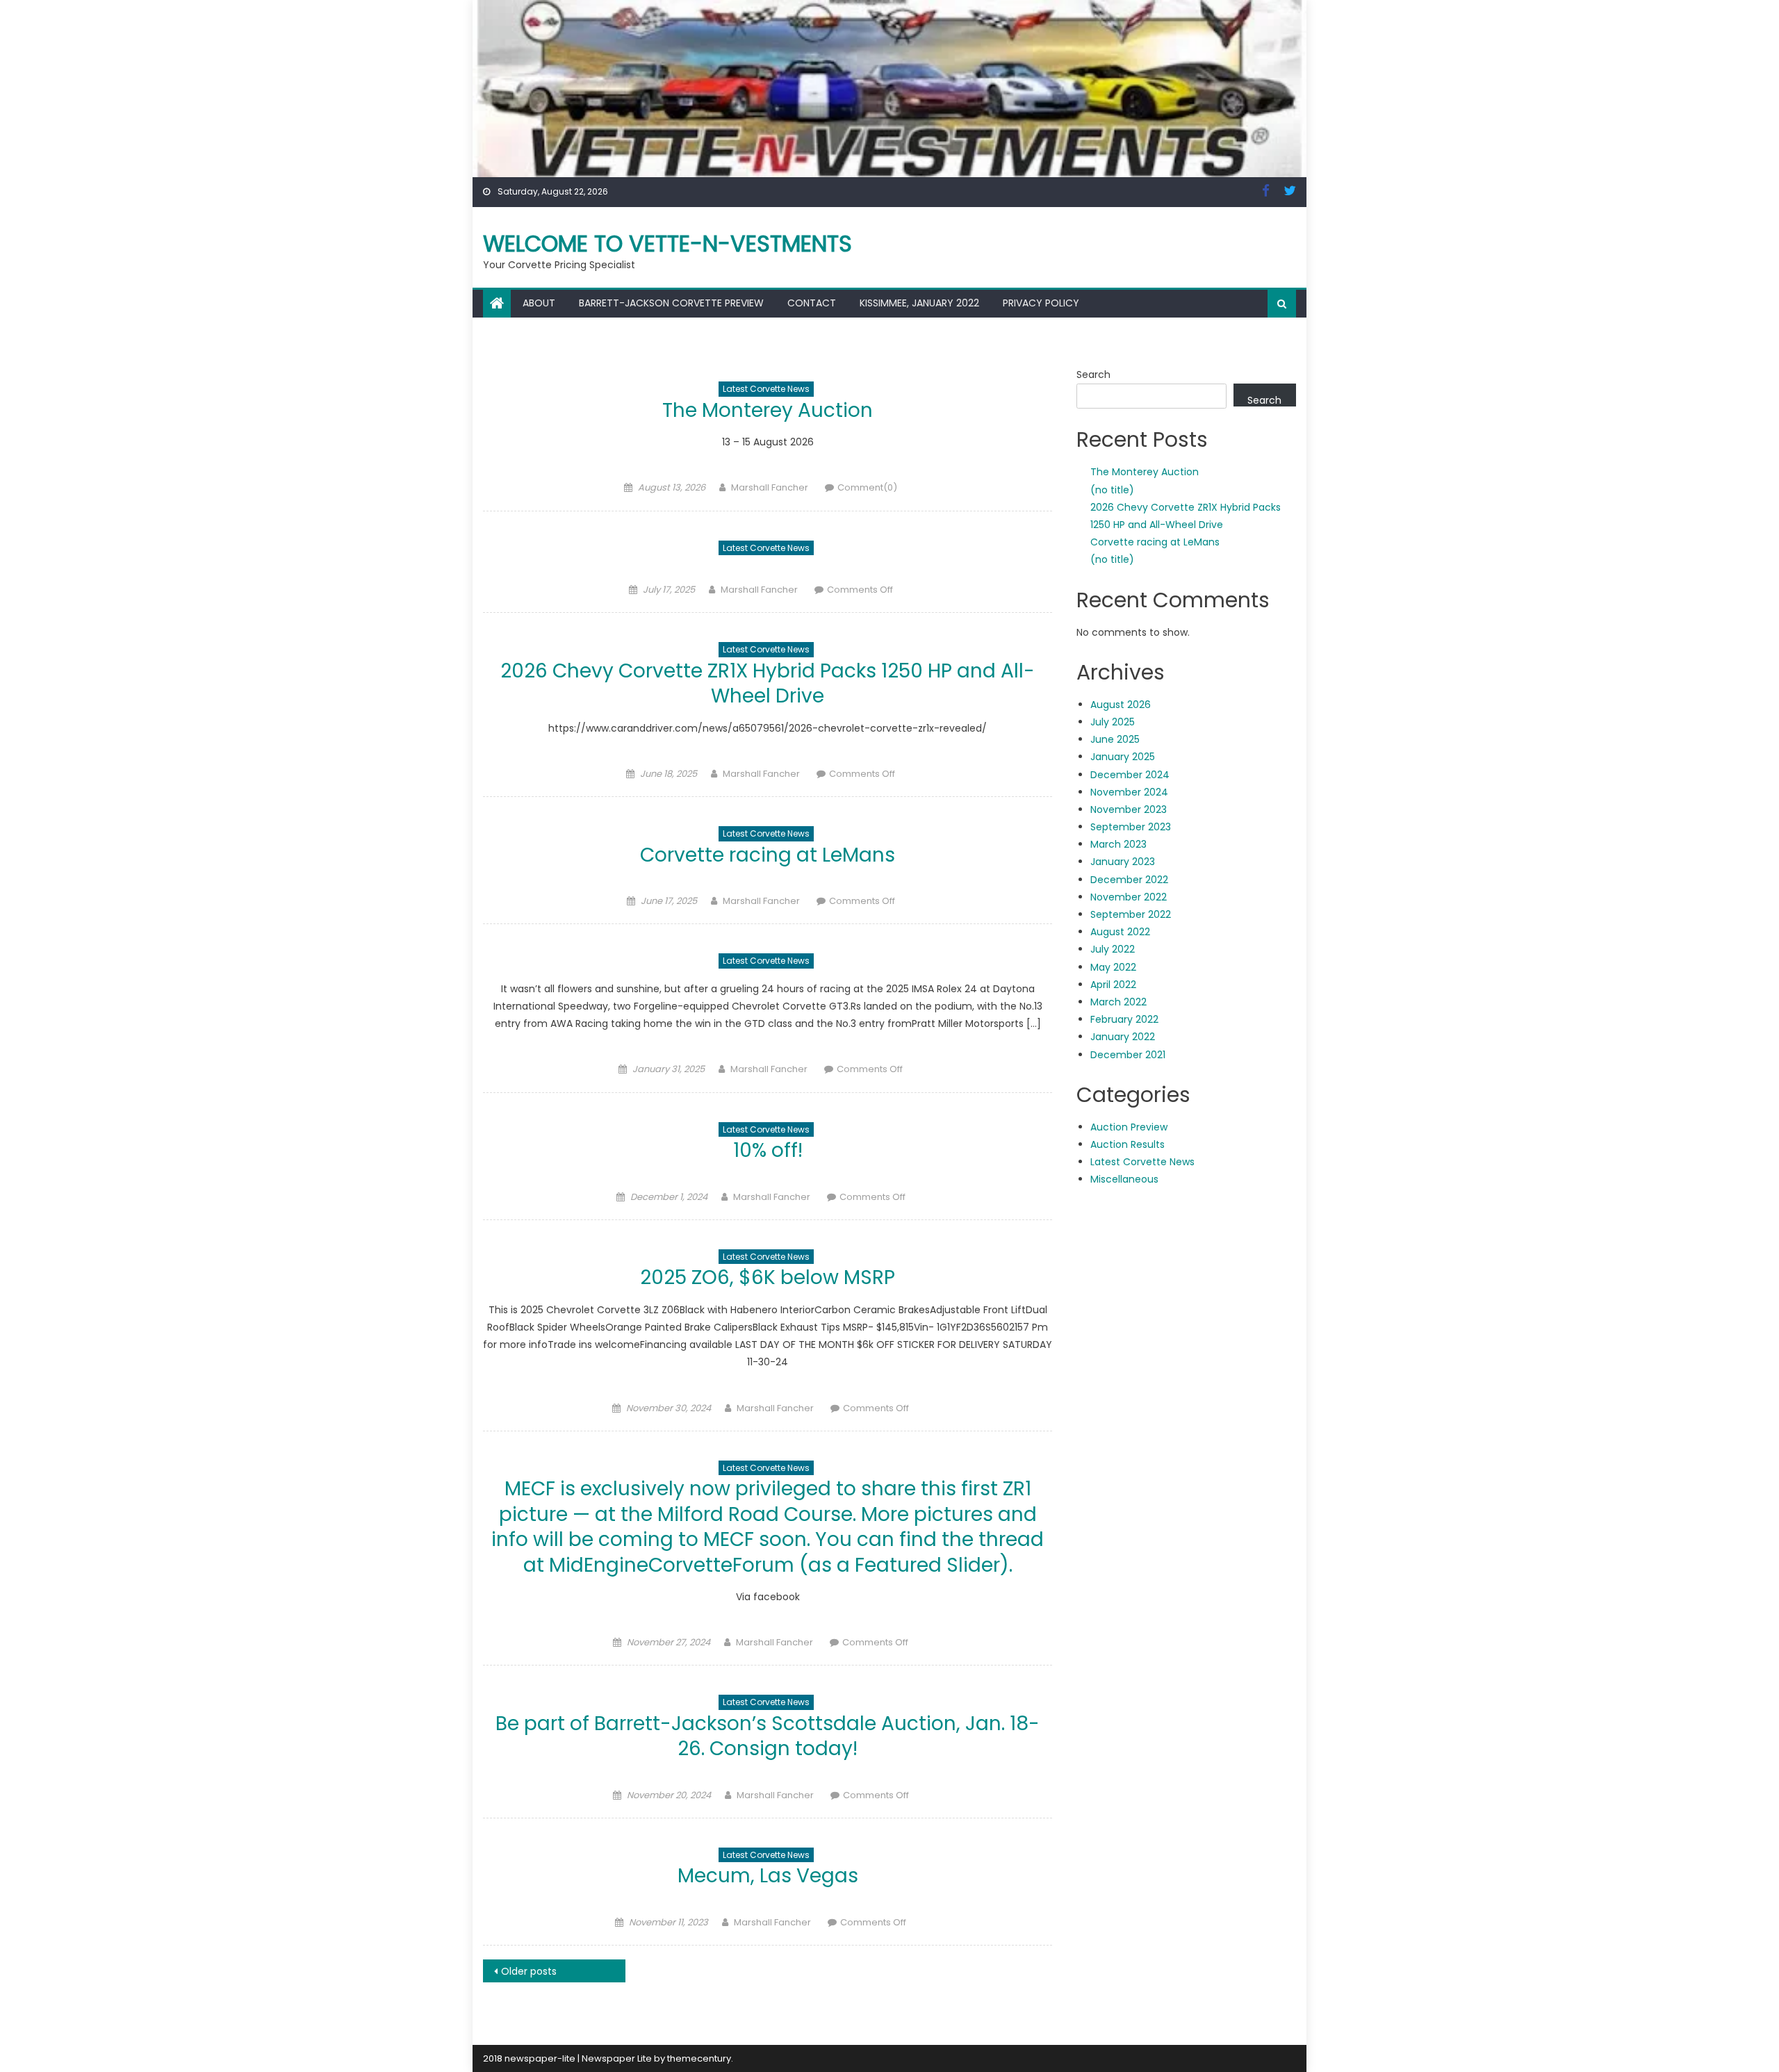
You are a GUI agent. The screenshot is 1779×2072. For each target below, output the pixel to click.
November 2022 (1129, 897)
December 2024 (1130, 775)
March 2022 (1118, 1002)
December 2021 (1128, 1055)
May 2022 (1113, 967)
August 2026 (1121, 705)
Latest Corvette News (766, 389)
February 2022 (1124, 1019)
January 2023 (1123, 862)
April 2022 (1113, 985)
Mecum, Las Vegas (768, 1876)
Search (1093, 375)
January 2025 (1123, 757)
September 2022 (1131, 914)
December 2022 (1129, 880)
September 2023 (1131, 827)
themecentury (699, 2058)
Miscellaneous (1124, 1179)
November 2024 (1129, 792)
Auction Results (1128, 1144)
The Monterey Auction (768, 410)
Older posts (529, 1971)
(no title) (1112, 490)
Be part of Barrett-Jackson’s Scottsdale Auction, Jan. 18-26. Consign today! (768, 1736)
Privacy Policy (1041, 303)
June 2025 (1115, 739)
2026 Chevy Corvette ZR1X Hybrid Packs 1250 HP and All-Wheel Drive (768, 683)
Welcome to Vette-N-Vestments (667, 244)
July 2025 (1113, 722)
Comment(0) (867, 487)
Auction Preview (1129, 1127)
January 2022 (1123, 1037)
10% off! (768, 1150)
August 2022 (1120, 932)
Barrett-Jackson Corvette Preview (671, 303)
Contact (812, 303)
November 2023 (1129, 809)
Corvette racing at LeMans (768, 855)
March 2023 (1118, 844)
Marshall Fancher (770, 487)
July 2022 (1113, 949)
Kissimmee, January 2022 (919, 303)
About (539, 303)
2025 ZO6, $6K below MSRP (768, 1277)
